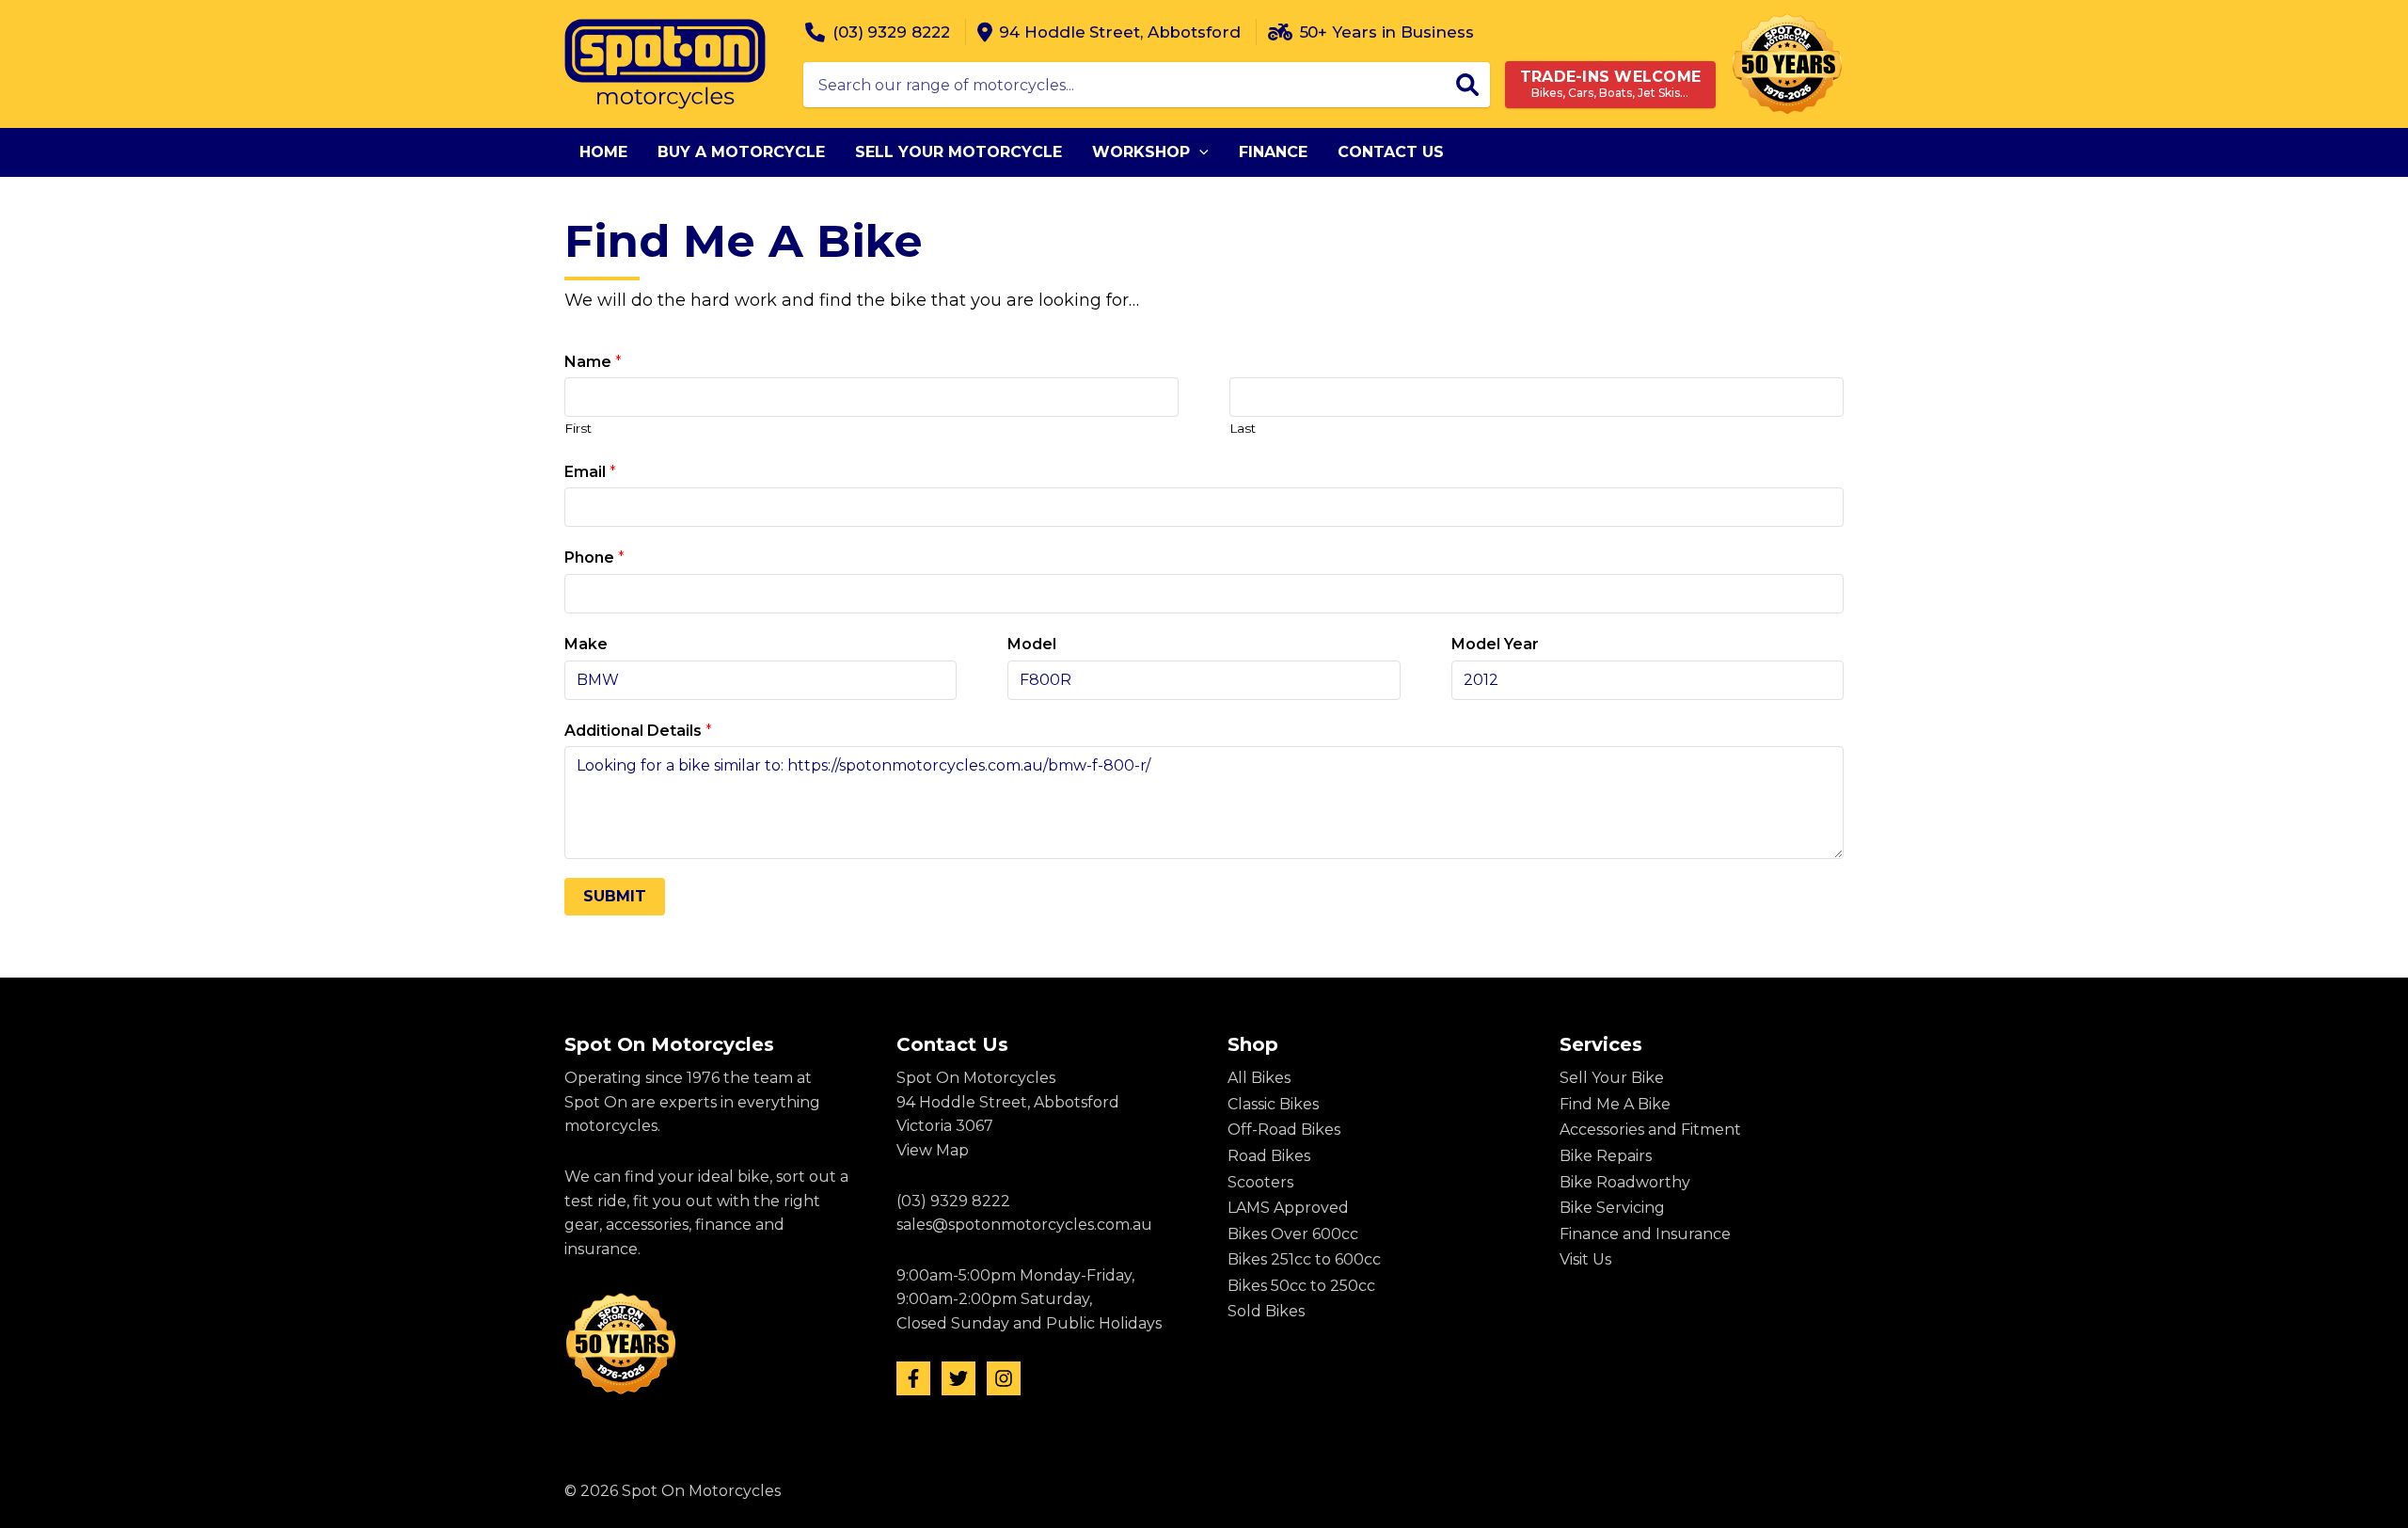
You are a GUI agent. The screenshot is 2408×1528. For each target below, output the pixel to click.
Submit (615, 896)
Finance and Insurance (1645, 1234)
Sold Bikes (1266, 1311)
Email (590, 472)
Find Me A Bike (1615, 1104)
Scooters (1260, 1182)
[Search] (1467, 85)
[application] (1199, 152)
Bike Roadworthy (1625, 1182)
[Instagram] (1004, 1378)
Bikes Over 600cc (1293, 1234)
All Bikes (1259, 1078)
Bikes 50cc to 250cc (1301, 1286)
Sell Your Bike (1612, 1078)
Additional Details (638, 731)
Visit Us (1585, 1259)
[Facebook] (913, 1378)
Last (1243, 428)
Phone (594, 557)
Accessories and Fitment (1650, 1130)
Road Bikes (1269, 1156)
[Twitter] (958, 1378)
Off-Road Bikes (1284, 1130)
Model (1032, 644)
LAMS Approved (1288, 1208)
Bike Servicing (1612, 1208)
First (578, 428)
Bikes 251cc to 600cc (1304, 1259)
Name (593, 362)
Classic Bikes (1273, 1104)
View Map (933, 1150)
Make (586, 644)
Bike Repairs (1606, 1156)
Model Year (1495, 644)
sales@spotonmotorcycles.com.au (1024, 1225)
